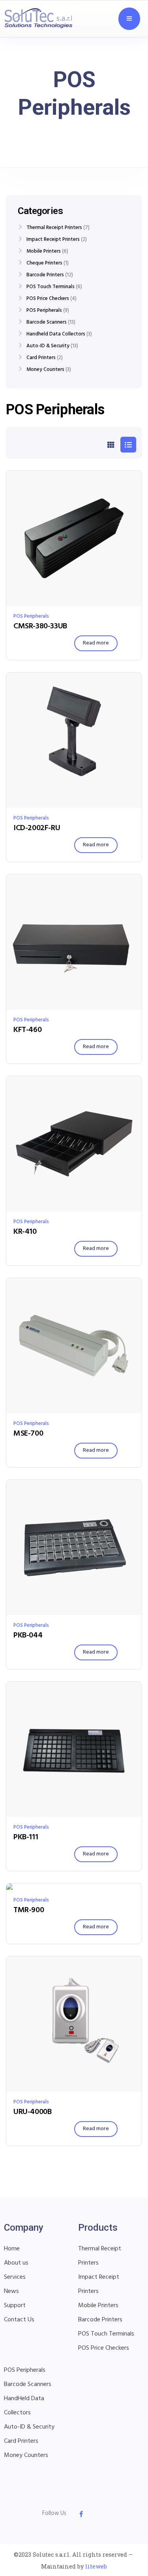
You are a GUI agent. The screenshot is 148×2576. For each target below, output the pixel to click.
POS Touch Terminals (51, 287)
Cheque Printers (44, 263)
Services (15, 2277)
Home (12, 2249)
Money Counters (45, 370)
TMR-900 (29, 1910)
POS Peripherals (31, 616)
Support (15, 2306)
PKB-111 (26, 1837)
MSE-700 (28, 1434)
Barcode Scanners (47, 322)
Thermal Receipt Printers (54, 228)
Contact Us (19, 2320)
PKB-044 (28, 1635)
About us (16, 2263)
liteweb (96, 2566)
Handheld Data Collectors (56, 334)
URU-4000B (32, 2112)
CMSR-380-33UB (40, 626)
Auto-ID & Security (48, 346)
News (11, 2291)
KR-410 (25, 1232)
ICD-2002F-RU (37, 828)
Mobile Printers (44, 251)
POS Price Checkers (48, 299)
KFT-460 (27, 1030)
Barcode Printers (45, 275)
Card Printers (41, 358)
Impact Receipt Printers (53, 240)
